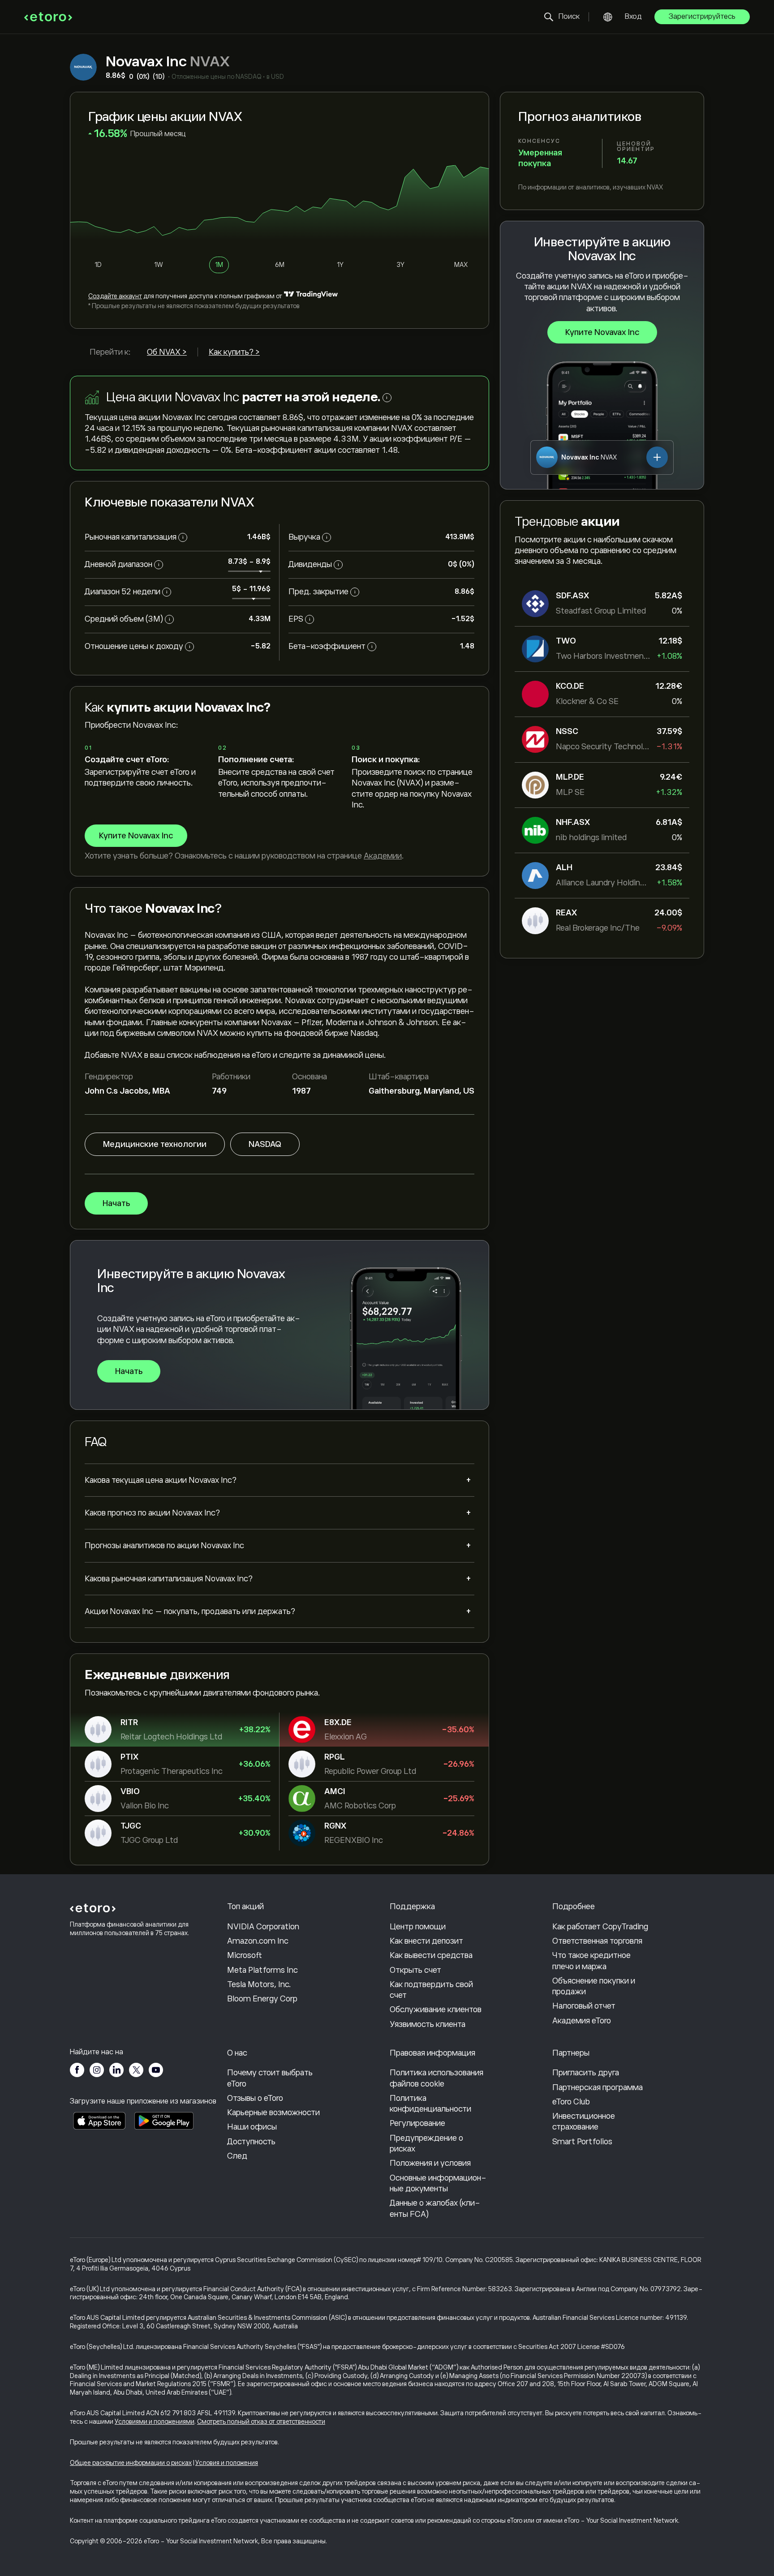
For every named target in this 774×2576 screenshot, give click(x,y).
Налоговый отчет (584, 2006)
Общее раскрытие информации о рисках (131, 2463)
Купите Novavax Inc (602, 332)
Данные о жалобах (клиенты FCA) (435, 2208)
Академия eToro (582, 2021)
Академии (383, 856)
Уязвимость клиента (428, 2024)
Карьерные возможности (273, 2112)
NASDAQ (265, 1144)
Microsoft (245, 1955)
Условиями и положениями (155, 2421)
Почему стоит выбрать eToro (270, 2078)
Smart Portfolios (582, 2142)
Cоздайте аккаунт (115, 296)
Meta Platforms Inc (262, 1970)
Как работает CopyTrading (600, 1927)
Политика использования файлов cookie (436, 2078)
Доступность (251, 2142)
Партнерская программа (598, 2087)
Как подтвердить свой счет (431, 1990)
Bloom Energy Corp (262, 1999)
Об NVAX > (167, 352)
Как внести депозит (426, 1941)
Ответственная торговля (597, 1941)
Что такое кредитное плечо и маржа (591, 1961)
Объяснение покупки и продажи (594, 1986)
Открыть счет (415, 1970)
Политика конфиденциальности (430, 2104)
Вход (633, 17)
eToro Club (571, 2102)
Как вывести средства (431, 1955)
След (237, 2156)
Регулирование (417, 2123)
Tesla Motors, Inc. (259, 1984)
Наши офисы (252, 2127)
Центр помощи (418, 1927)
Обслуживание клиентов (436, 2009)
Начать (116, 1203)
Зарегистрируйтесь (702, 17)
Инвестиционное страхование (584, 2121)
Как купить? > (234, 352)
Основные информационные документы (438, 2183)
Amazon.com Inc (258, 1941)
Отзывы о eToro (255, 2098)
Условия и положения (227, 2463)
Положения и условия (430, 2163)
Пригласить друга (586, 2073)
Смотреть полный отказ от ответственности (261, 2421)
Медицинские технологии (155, 1144)
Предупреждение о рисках (426, 2143)
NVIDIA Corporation (263, 1927)
